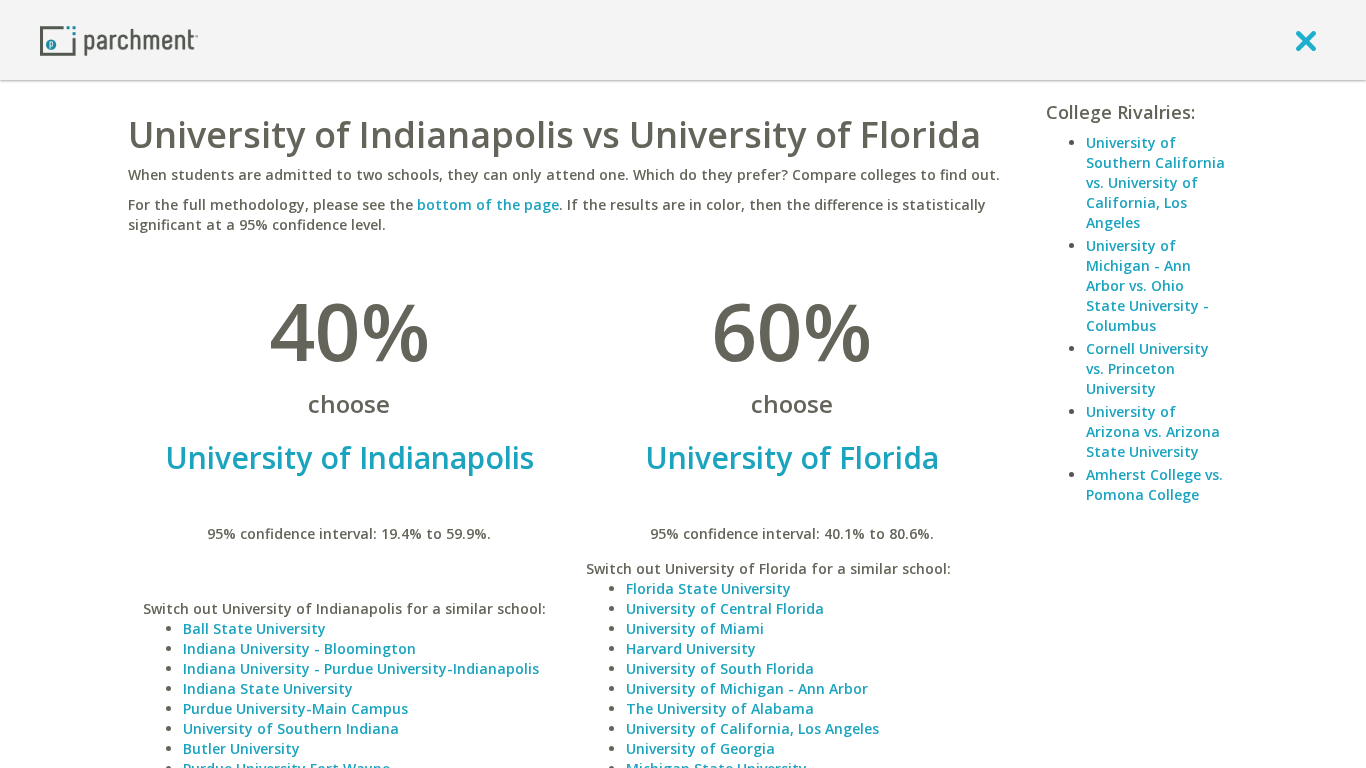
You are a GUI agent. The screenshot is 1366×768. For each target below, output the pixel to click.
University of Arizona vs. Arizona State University (1153, 431)
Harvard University (691, 648)
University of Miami (695, 628)
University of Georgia (700, 748)
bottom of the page (488, 204)
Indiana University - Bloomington (299, 648)
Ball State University (254, 628)
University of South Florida (720, 668)
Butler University (241, 748)
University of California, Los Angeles (752, 728)
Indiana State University (268, 688)
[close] (1306, 40)
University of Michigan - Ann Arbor (747, 688)
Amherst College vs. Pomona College (1154, 484)
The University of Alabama (720, 708)
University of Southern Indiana (291, 728)
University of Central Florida (725, 608)
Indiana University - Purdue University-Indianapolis (361, 668)
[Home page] (119, 39)
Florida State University (708, 588)
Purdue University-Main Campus (295, 708)
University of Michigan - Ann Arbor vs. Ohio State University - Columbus (1147, 285)
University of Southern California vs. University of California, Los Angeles (1155, 182)
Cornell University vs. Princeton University (1147, 368)
